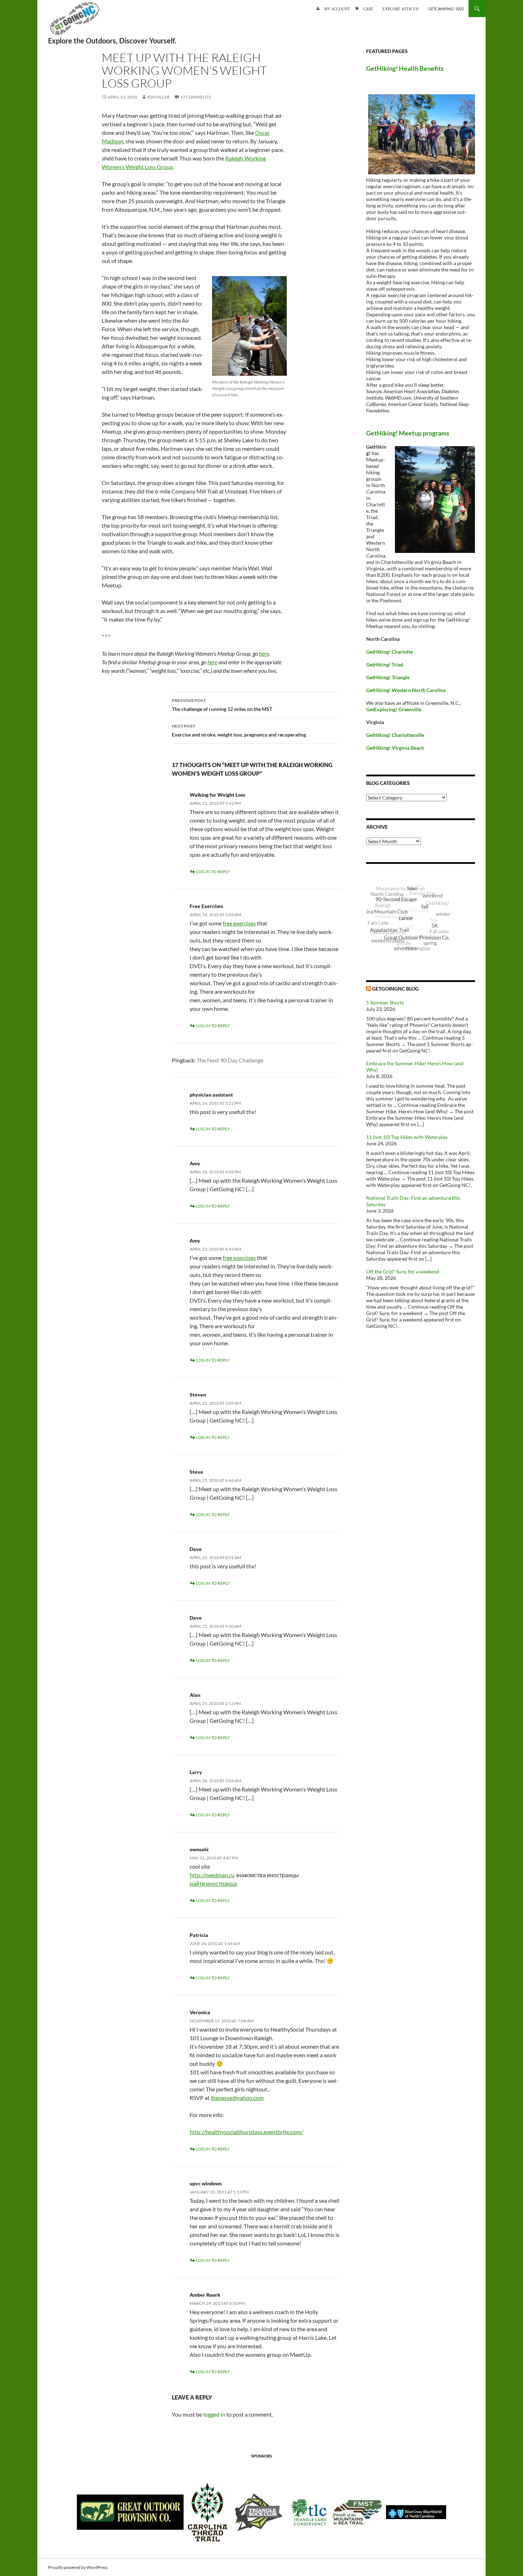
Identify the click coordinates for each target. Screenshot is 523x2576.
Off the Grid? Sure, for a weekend (403, 1271)
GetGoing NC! (75, 21)
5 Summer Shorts (385, 1002)
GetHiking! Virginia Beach (395, 748)
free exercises (239, 923)
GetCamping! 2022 (446, 9)
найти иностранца (213, 1883)
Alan (195, 1695)
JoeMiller (158, 97)
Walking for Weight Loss (217, 795)
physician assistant (211, 1095)
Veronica (200, 2012)
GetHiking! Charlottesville (395, 735)
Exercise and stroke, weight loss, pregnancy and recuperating (239, 730)
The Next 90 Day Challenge (230, 1060)
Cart (368, 8)
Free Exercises (206, 906)
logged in (214, 2414)
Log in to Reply (213, 872)
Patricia (199, 1935)
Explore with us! (401, 8)
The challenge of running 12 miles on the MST (222, 705)
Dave (196, 1549)
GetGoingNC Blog (395, 989)
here (264, 653)
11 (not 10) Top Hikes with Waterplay (407, 1137)
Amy (195, 1163)
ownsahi (199, 1849)
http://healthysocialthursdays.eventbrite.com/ (246, 2132)
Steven (198, 1395)
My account (337, 8)
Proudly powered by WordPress (78, 2567)
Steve (196, 1472)
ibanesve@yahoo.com (237, 2098)
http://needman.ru (212, 1875)
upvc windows (206, 2183)
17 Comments (196, 97)
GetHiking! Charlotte (389, 652)
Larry (196, 1772)
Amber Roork (205, 2295)
